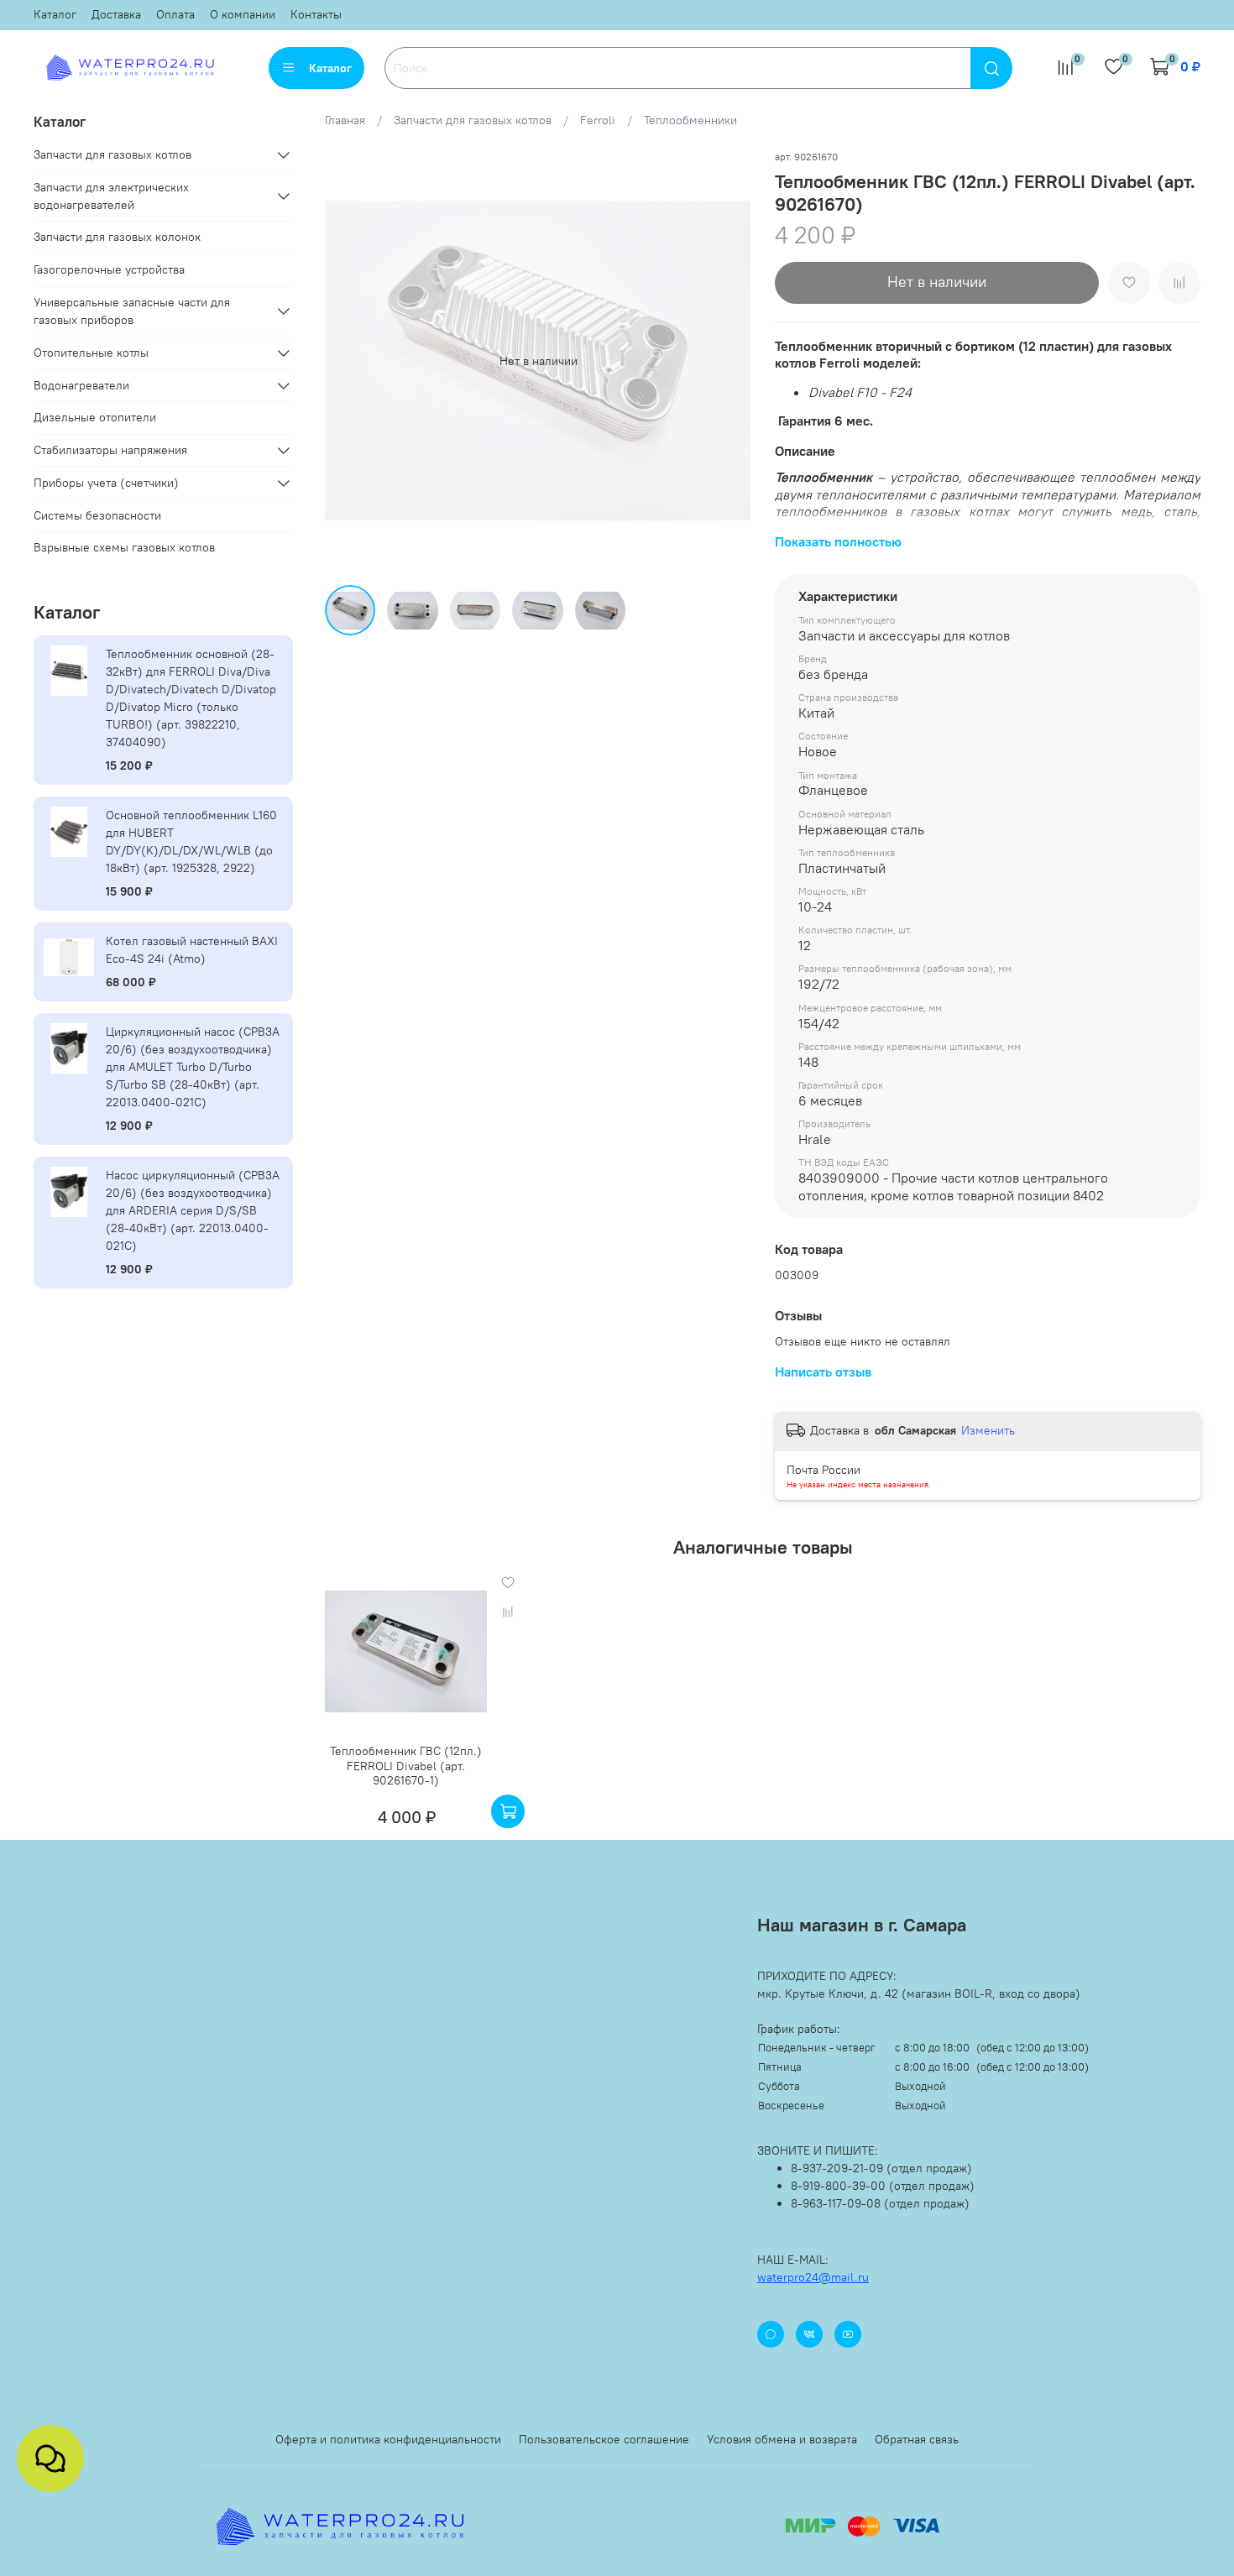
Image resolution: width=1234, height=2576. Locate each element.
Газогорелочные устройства (109, 269)
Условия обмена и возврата (782, 2439)
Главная (345, 120)
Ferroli (598, 120)
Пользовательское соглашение (604, 2439)
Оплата (175, 14)
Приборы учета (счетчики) (106, 483)
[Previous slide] (348, 361)
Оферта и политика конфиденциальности (388, 2439)
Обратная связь (917, 2439)
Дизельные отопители (95, 417)
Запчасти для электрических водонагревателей (111, 196)
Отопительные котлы (91, 353)
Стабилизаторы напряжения (110, 450)
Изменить (988, 1430)
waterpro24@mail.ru (813, 2277)
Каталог (55, 14)
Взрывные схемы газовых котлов (124, 547)
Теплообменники (690, 120)
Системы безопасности (97, 515)
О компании (243, 14)
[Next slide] (728, 361)
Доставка (116, 14)
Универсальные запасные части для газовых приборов (132, 311)
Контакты (316, 14)
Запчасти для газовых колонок (117, 237)
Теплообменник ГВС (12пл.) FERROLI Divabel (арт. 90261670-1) (407, 1766)
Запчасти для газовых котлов (473, 120)
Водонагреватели (81, 385)
